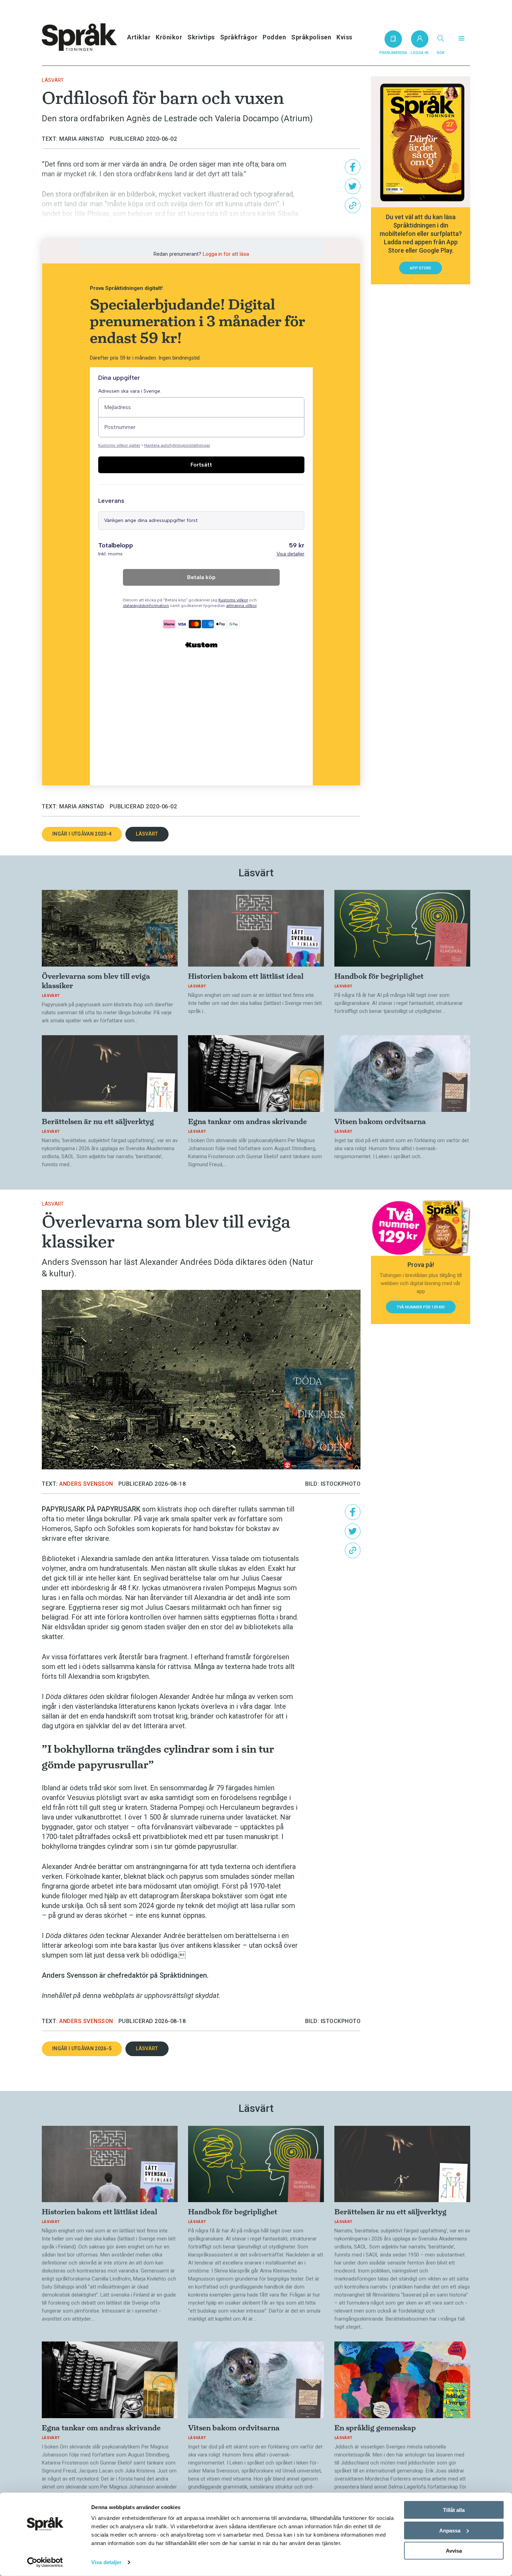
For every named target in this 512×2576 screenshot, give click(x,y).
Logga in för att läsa (226, 254)
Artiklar (139, 37)
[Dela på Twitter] (353, 186)
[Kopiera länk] (353, 205)
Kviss (344, 37)
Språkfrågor (239, 37)
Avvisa (454, 2551)
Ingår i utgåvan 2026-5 (82, 2048)
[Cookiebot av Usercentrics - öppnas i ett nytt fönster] (45, 2562)
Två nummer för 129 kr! (421, 1307)
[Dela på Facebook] (353, 167)
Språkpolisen (311, 37)
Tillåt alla (454, 2510)
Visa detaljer (106, 2562)
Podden (274, 37)
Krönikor (169, 37)
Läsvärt (53, 80)
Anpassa (450, 2530)
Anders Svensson (86, 1484)
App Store (421, 268)
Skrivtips (201, 37)
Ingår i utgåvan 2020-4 (82, 834)
